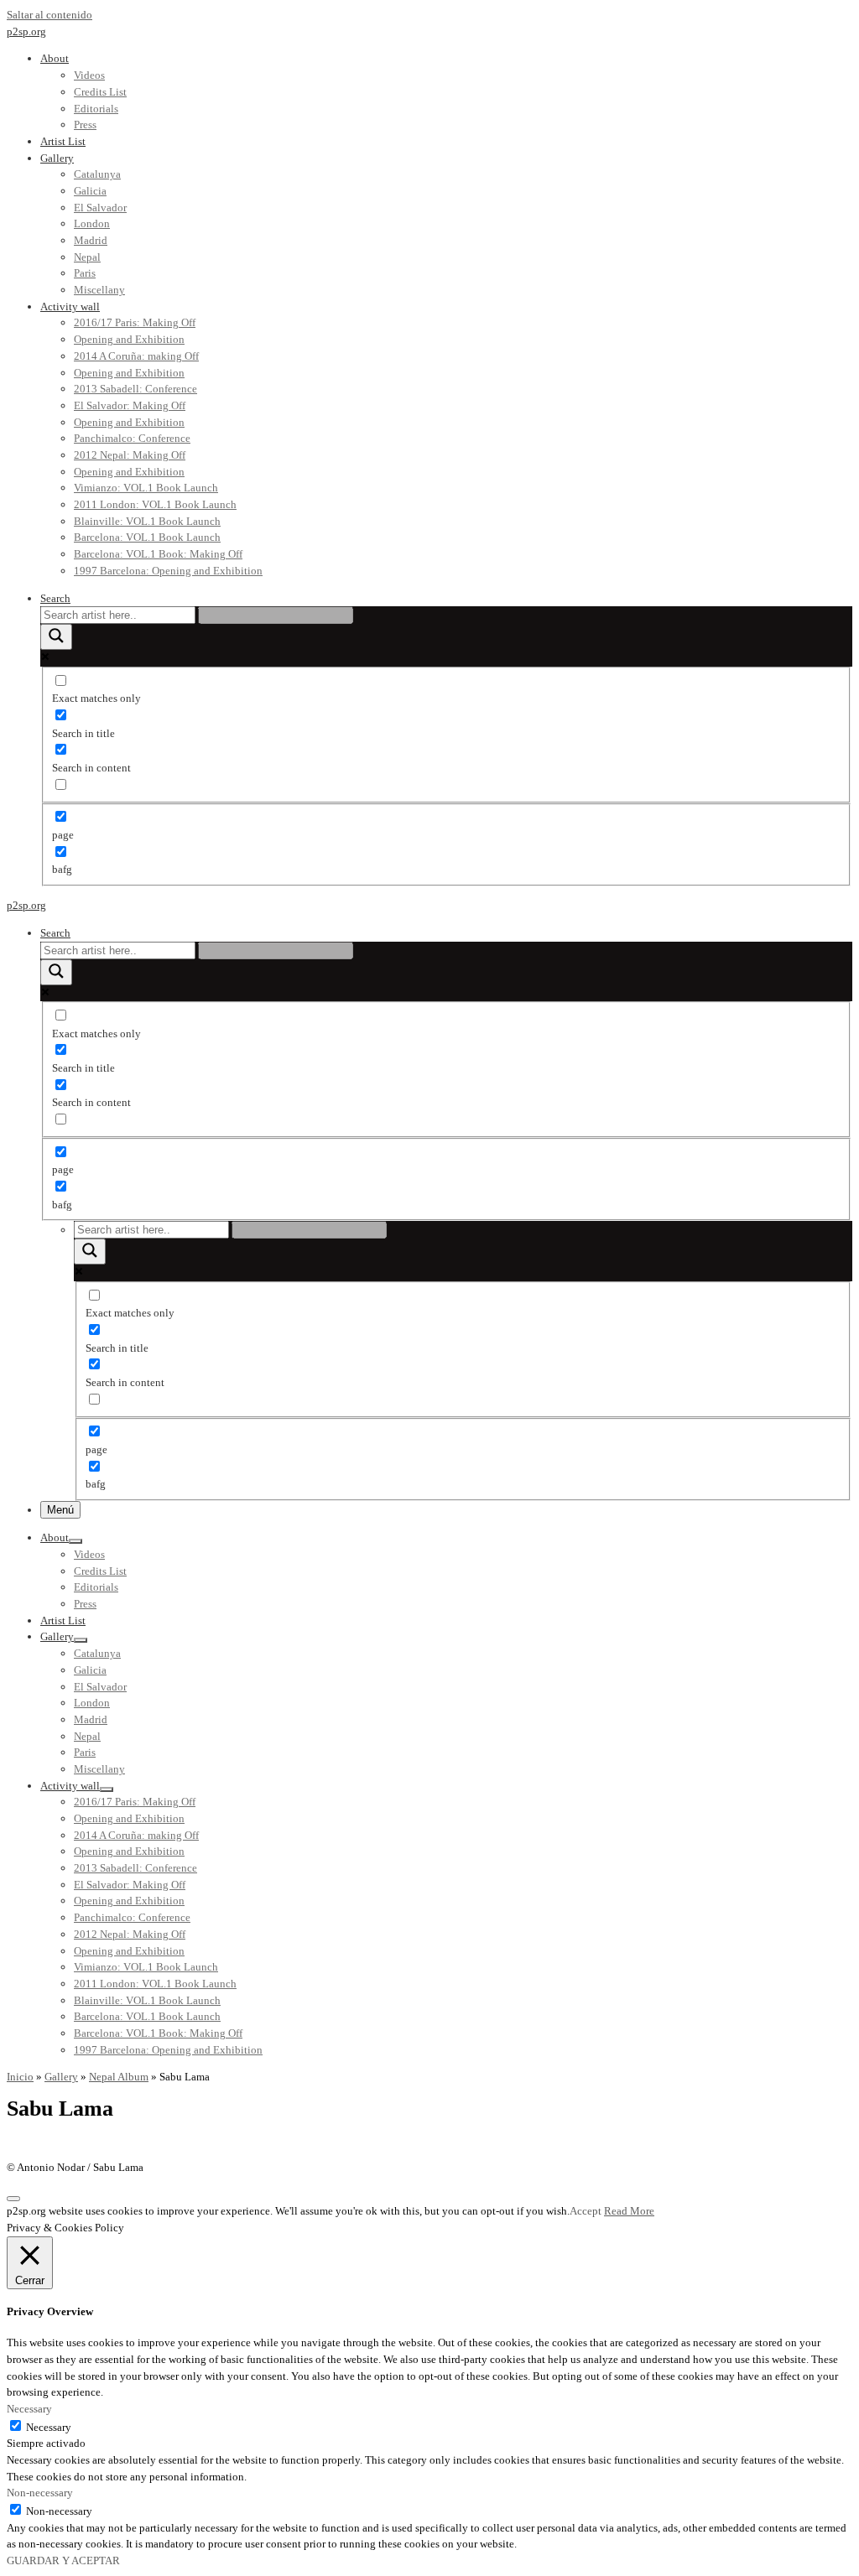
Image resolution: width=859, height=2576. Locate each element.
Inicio (20, 2077)
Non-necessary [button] (40, 2493)
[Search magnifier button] (56, 637)
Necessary (49, 2427)
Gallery (61, 2077)
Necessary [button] (29, 2409)
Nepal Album (119, 2077)
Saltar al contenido (49, 15)
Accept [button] (586, 2211)
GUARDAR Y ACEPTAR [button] (63, 2560)
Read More (629, 2211)
